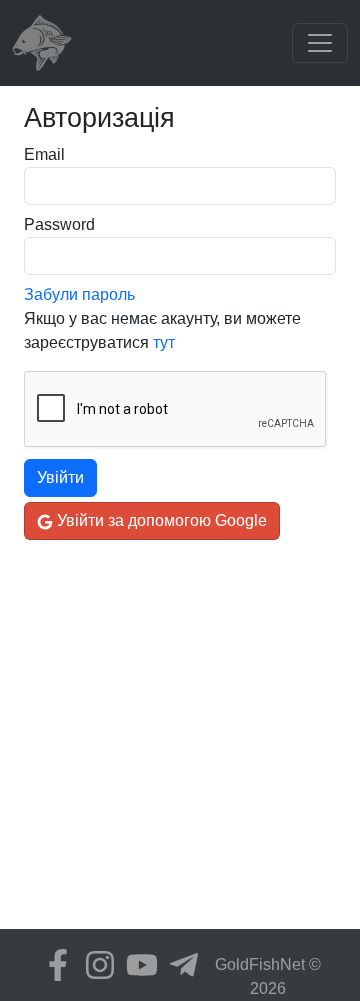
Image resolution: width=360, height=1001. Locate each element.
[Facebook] (53, 965)
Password (59, 224)
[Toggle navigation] (320, 43)
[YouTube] (137, 965)
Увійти (60, 477)
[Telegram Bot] (179, 965)
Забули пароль (79, 294)
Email (44, 154)
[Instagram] (95, 965)
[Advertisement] (180, 749)
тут (164, 342)
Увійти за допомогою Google (160, 520)
